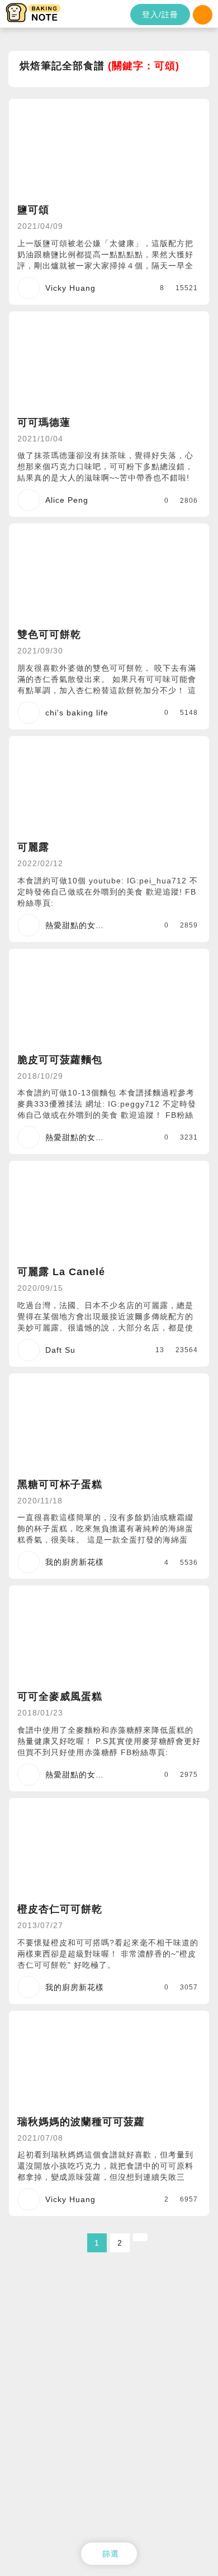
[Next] (140, 2237)
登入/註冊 (160, 15)
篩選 (111, 2554)
